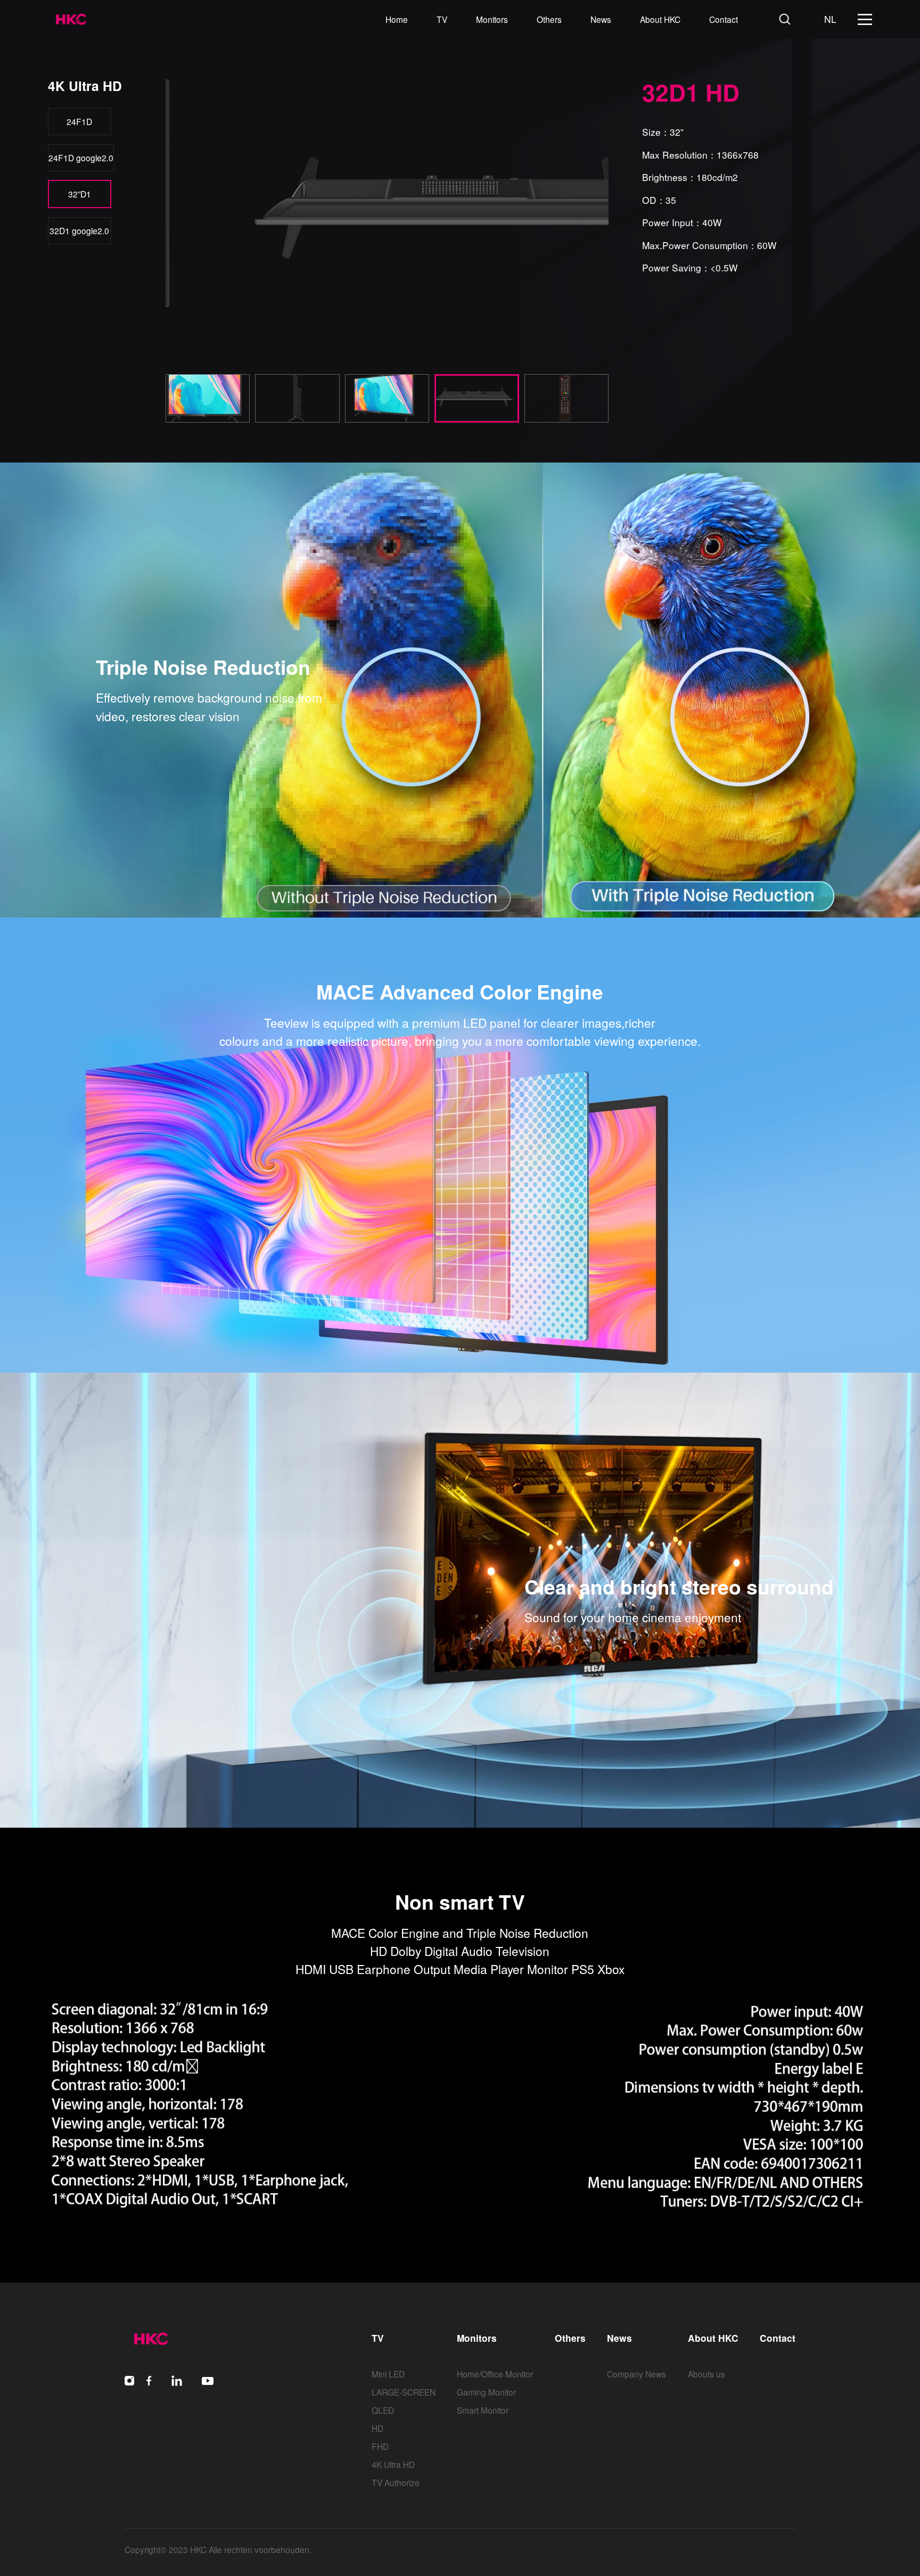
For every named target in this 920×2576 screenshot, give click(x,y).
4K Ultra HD (393, 2464)
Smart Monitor (483, 2410)
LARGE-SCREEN (404, 2392)
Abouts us (707, 2374)
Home (397, 19)
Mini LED (388, 2374)
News (601, 19)
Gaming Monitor (486, 2392)
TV (442, 19)
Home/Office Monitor (495, 2374)
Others (549, 19)
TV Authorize (396, 2482)
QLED (383, 2410)
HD (377, 2428)
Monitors (492, 19)
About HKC (660, 19)
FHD (380, 2446)
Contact (724, 19)
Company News (636, 2374)
